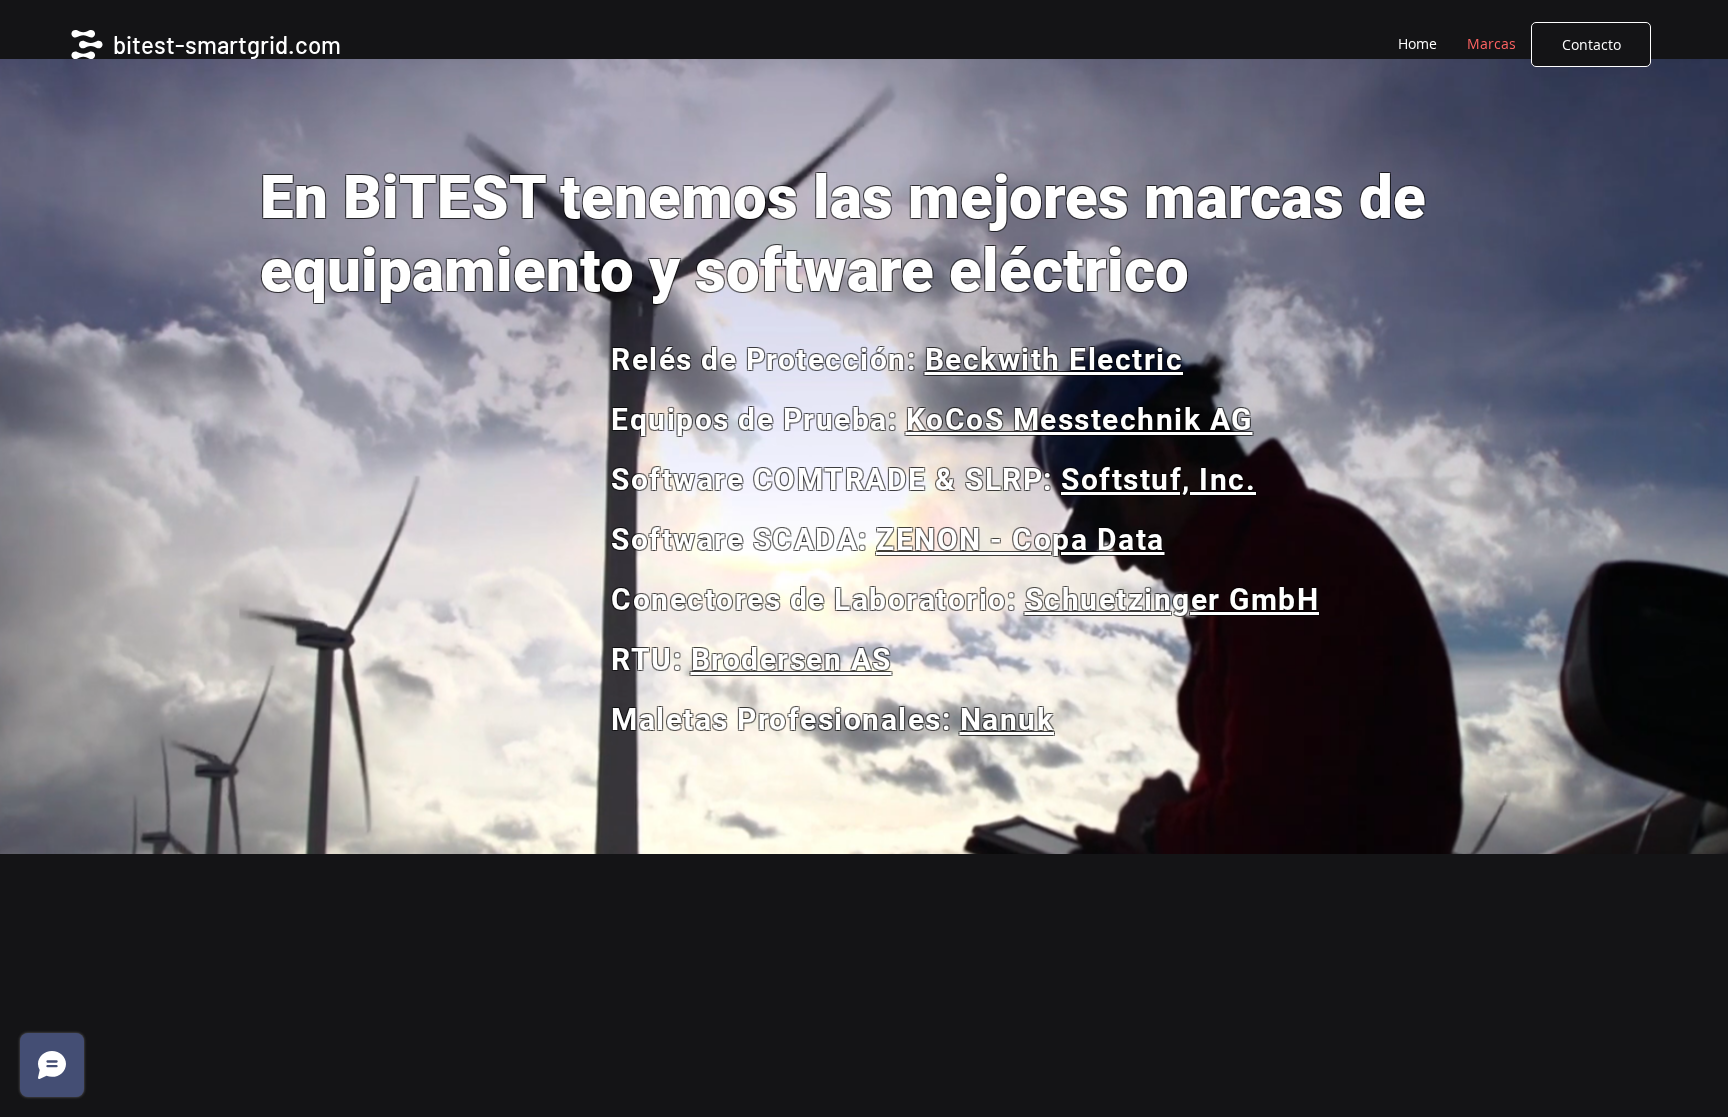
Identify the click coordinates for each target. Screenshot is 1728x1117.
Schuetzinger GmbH (1172, 599)
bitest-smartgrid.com (227, 44)
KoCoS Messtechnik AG (1079, 419)
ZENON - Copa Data (1020, 539)
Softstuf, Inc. (1158, 479)
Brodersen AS (791, 659)
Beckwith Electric (1054, 359)
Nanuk (1007, 719)
